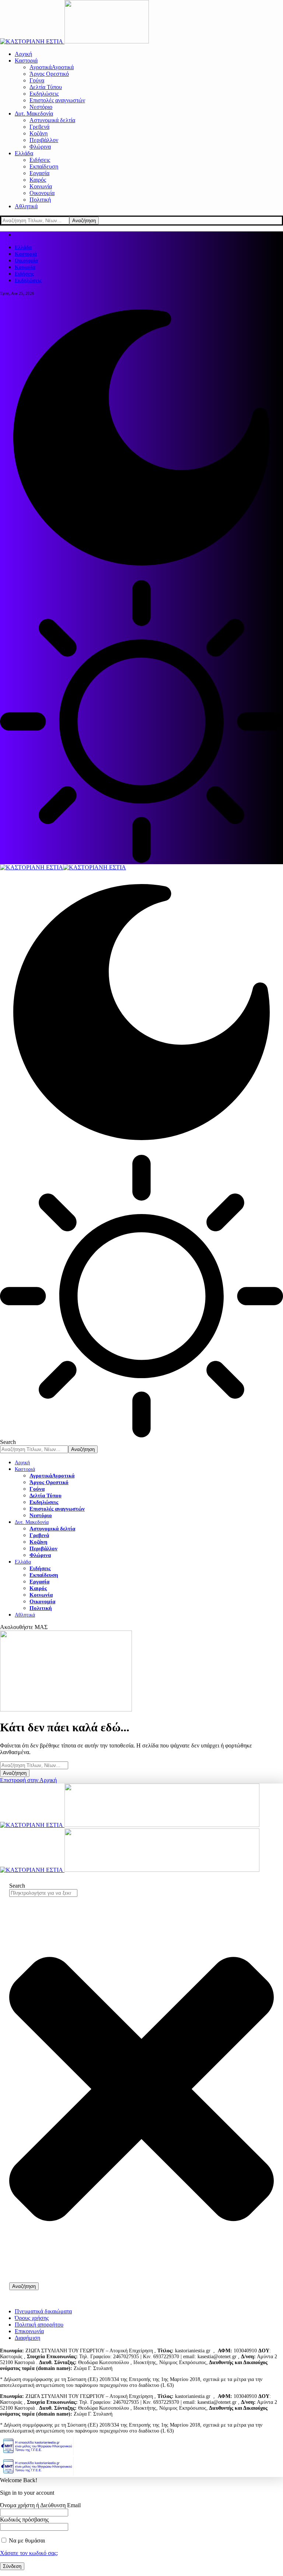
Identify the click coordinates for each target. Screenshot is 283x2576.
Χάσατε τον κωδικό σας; (29, 2553)
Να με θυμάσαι (26, 2540)
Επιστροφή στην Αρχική (28, 1780)
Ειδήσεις (24, 274)
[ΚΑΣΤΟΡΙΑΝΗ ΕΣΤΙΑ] (63, 867)
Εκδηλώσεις (28, 281)
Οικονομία (26, 261)
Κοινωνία (25, 267)
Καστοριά (26, 254)
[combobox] (43, 1893)
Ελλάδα (23, 247)
